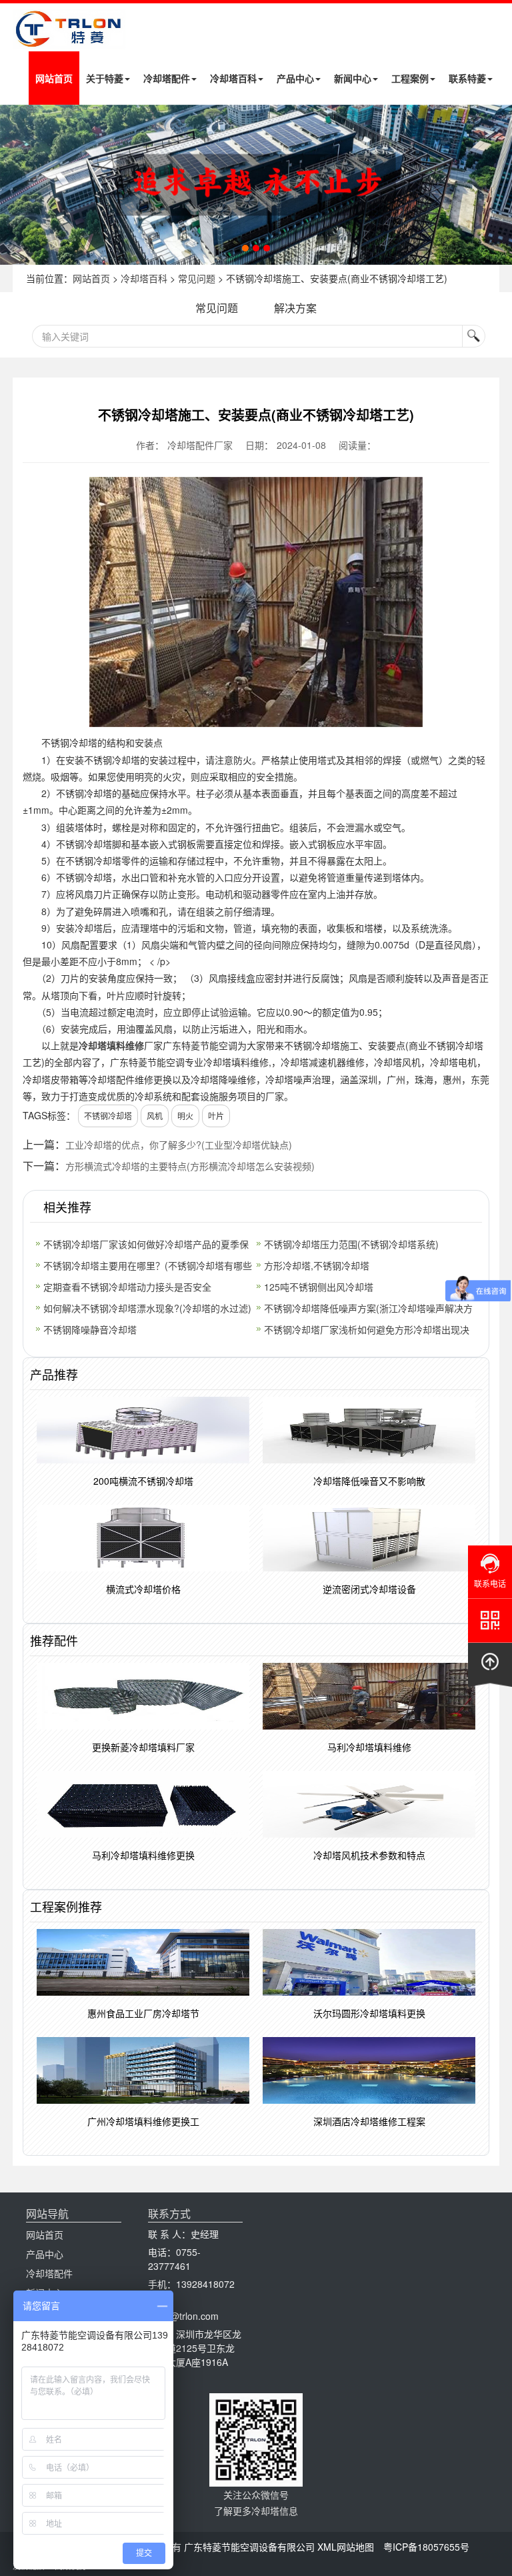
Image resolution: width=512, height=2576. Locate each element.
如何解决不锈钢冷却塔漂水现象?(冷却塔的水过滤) (147, 1308)
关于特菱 (105, 78)
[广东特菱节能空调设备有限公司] (69, 39)
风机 (155, 1116)
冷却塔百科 (233, 78)
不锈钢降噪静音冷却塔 (90, 1329)
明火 (185, 1116)
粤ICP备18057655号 (426, 2547)
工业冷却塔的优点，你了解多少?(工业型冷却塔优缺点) (179, 1145)
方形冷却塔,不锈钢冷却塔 (317, 1265)
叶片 (216, 1116)
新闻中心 (353, 78)
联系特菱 (467, 78)
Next (13, 185)
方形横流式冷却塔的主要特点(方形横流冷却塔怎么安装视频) (190, 1166)
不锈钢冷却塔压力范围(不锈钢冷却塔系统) (351, 1244)
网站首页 (54, 78)
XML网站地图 (346, 2547)
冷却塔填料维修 (111, 1045)
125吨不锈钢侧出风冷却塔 (319, 1287)
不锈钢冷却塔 (108, 1116)
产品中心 (295, 78)
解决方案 (295, 308)
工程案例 (410, 78)
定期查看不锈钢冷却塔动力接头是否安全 (127, 1287)
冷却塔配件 (167, 78)
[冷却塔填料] (256, 185)
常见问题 (197, 278)
